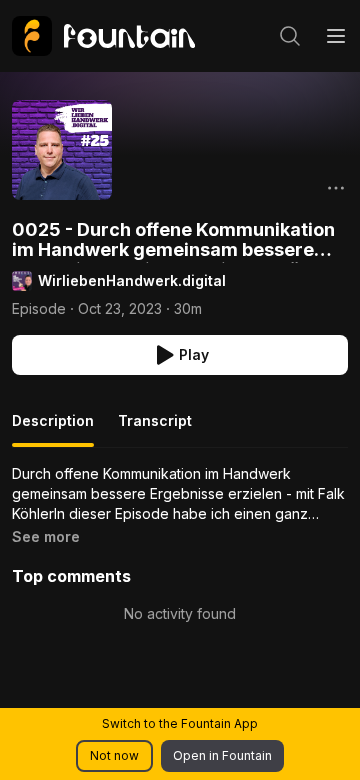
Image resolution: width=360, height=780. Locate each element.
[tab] (53, 429)
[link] (103, 36)
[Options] (336, 188)
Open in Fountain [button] (222, 755)
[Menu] (336, 36)
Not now (114, 755)
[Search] (290, 36)
